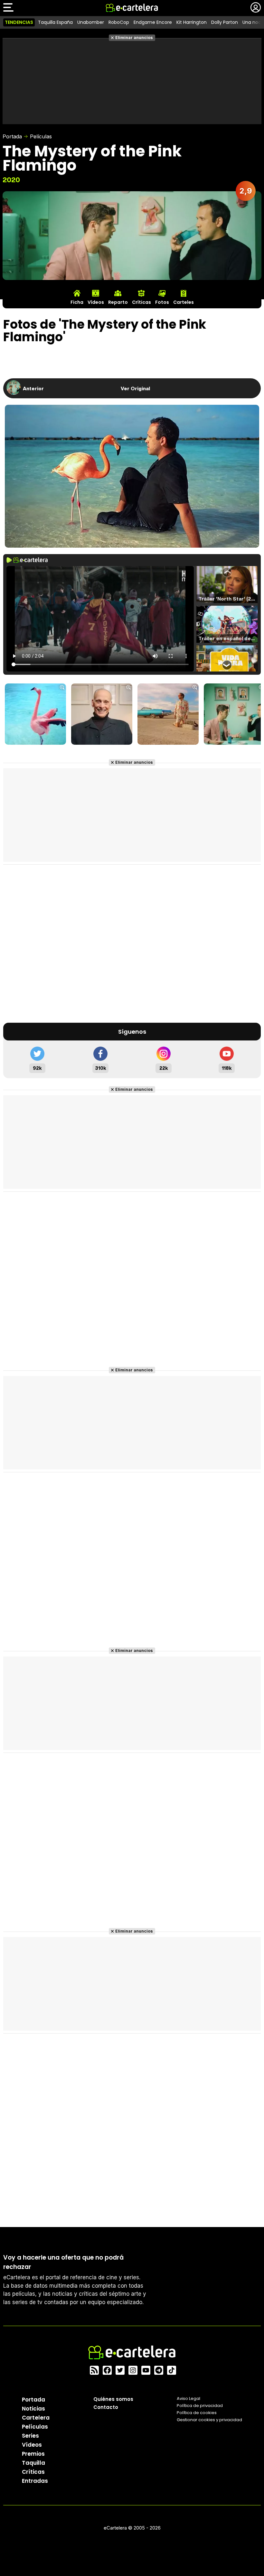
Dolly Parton (225, 22)
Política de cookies (197, 2413)
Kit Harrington (192, 22)
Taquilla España (55, 22)
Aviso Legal (189, 2398)
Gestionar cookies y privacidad (209, 2420)
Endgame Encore (153, 22)
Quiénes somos (113, 2399)
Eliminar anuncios (134, 38)
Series (30, 2436)
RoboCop (119, 22)
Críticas (33, 2472)
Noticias (33, 2409)
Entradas (35, 2481)
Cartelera (36, 2418)
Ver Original (135, 388)
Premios (33, 2454)
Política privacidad (200, 2406)
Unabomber (91, 22)
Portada (12, 136)
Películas (41, 136)
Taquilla (33, 2463)
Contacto (106, 2407)
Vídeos (32, 2445)
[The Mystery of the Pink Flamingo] (35, 715)
